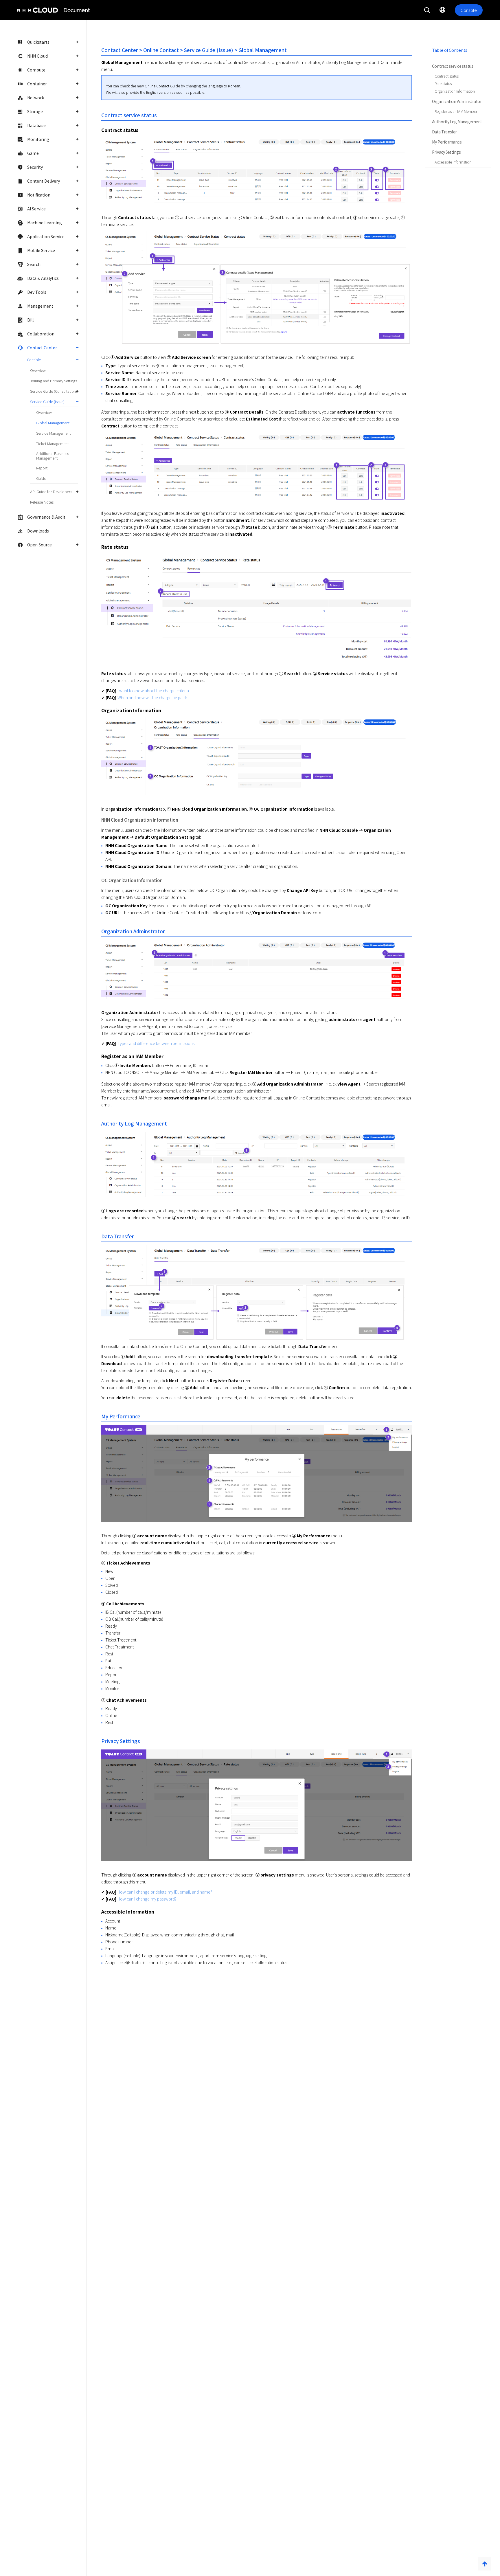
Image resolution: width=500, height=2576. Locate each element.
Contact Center (42, 348)
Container (37, 84)
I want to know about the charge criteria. (154, 691)
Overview (38, 370)
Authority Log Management (457, 122)
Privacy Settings (446, 152)
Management (40, 306)
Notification (39, 195)
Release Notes (42, 502)
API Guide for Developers (51, 492)
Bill (30, 320)
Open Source (39, 545)
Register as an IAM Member (456, 111)
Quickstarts (38, 42)
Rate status (443, 83)
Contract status (447, 76)
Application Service (46, 236)
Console (469, 10)
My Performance (447, 142)
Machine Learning (45, 223)
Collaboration (41, 334)
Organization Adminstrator (457, 101)
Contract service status (453, 66)
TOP (485, 2564)
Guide (41, 478)
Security (35, 167)
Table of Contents (450, 50)
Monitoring (38, 139)
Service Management (53, 433)
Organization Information (455, 91)
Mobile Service (41, 250)
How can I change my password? (147, 1899)
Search (34, 264)
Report (42, 468)
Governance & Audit (46, 517)
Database (36, 125)
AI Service (36, 209)
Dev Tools (37, 292)
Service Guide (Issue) (47, 402)
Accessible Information (453, 162)
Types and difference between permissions (156, 1043)
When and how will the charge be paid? (152, 697)
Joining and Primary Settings (54, 381)
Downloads (38, 531)
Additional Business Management (53, 456)
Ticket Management (52, 444)
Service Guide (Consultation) (54, 391)
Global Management (53, 423)
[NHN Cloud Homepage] (34, 10)
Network (36, 98)
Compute (36, 70)
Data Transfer (444, 132)
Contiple (34, 360)
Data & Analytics (43, 278)
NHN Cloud (37, 56)
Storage (35, 111)
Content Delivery (44, 181)
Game (33, 153)
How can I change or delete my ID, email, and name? (165, 1892)
